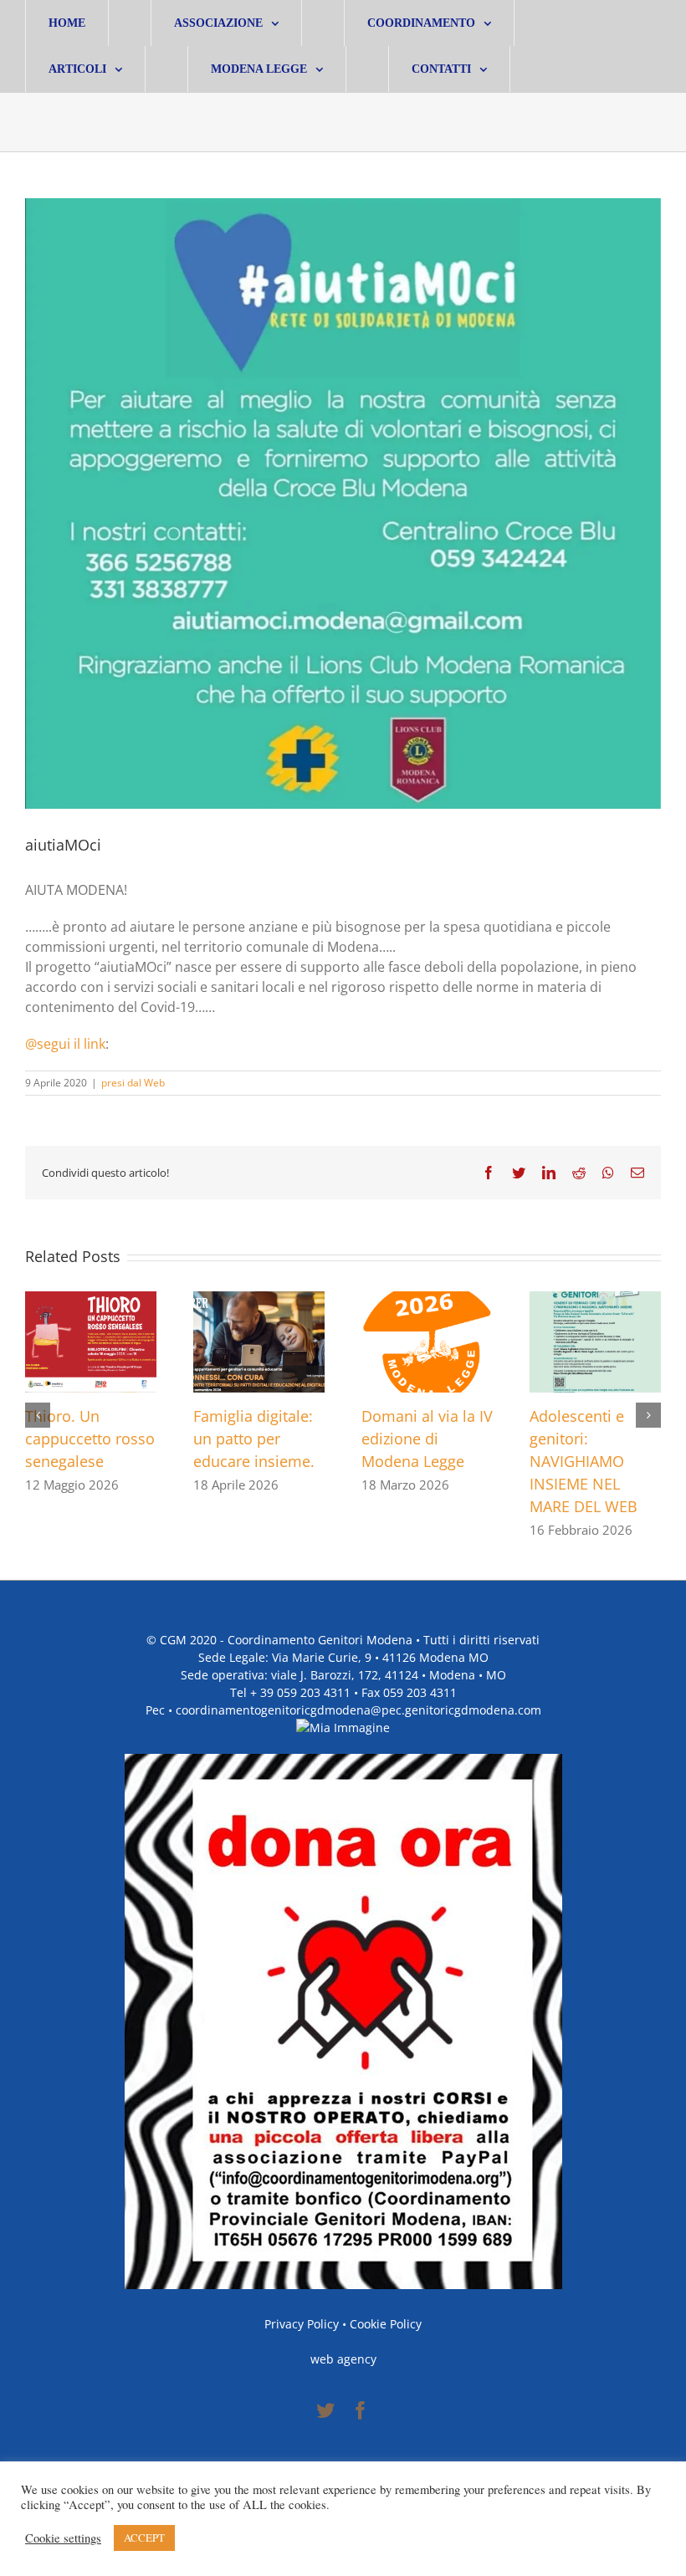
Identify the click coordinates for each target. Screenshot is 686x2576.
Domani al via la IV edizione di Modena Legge (427, 1439)
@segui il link (65, 1044)
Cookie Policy (386, 2324)
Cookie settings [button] (63, 2538)
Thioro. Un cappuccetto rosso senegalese (90, 1439)
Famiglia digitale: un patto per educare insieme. (254, 1439)
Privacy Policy (302, 2324)
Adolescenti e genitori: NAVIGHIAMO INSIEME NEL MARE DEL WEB (584, 1461)
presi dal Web (133, 1083)
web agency (343, 2359)
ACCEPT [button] (144, 2538)
